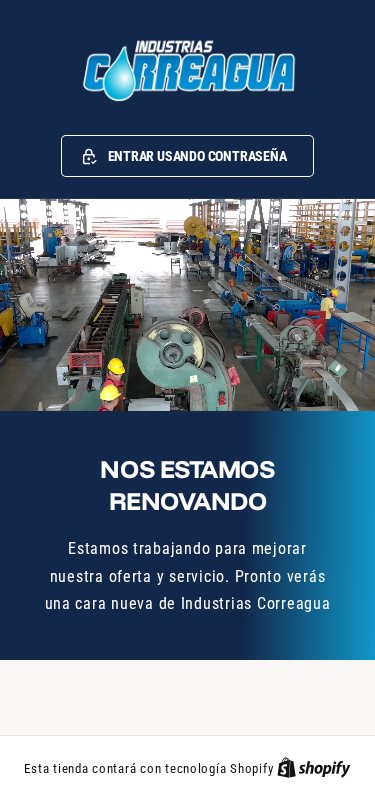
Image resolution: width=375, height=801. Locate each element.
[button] (187, 156)
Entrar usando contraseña (197, 156)
